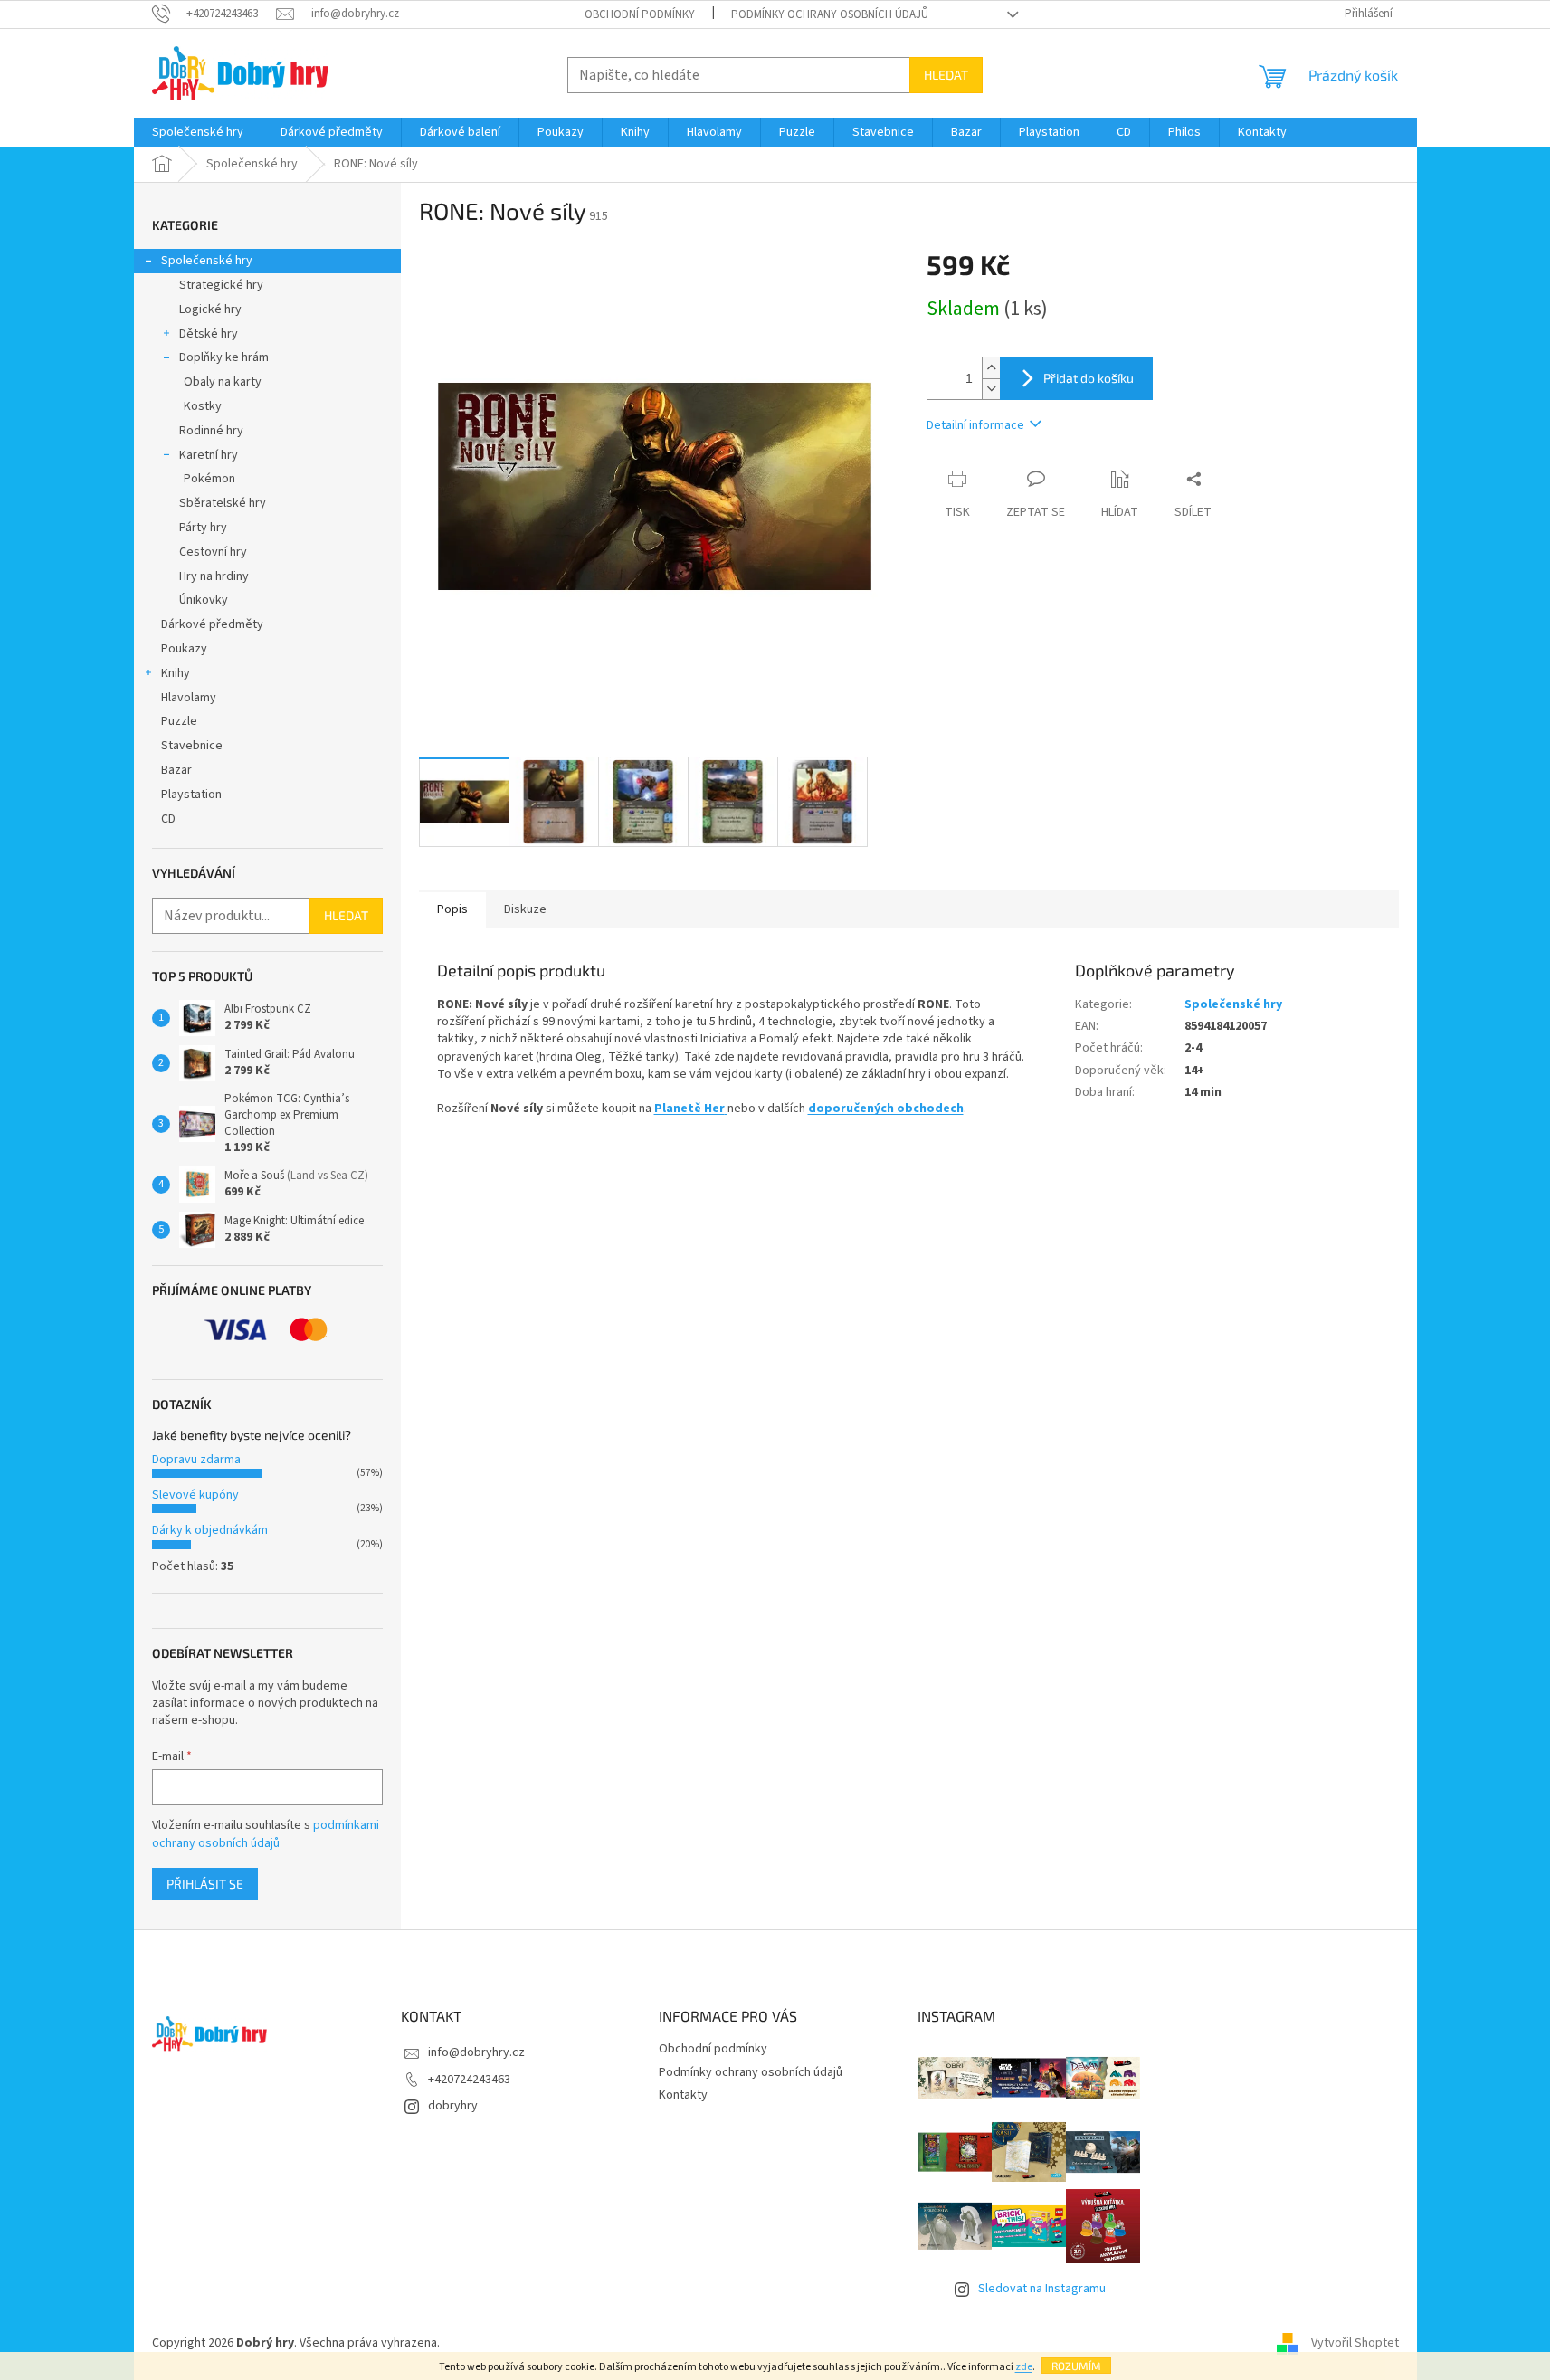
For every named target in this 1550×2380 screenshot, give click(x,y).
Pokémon (209, 479)
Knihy (176, 673)
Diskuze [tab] (525, 909)
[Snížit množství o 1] (991, 389)
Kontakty (683, 2095)
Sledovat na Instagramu (1042, 2289)
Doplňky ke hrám (224, 357)
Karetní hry (209, 455)
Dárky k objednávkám (210, 1530)
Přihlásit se (205, 1884)
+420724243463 (469, 2080)
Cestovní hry (213, 552)
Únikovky (204, 600)
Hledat (946, 75)
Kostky (203, 406)
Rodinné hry (211, 431)
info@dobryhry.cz (476, 2052)
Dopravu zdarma (196, 1460)
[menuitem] (198, 132)
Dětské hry (209, 334)
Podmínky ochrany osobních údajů (830, 14)
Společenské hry (207, 261)
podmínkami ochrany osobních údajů (266, 1834)
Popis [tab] (452, 909)
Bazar (176, 770)
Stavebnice (192, 746)
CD (168, 819)
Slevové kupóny (195, 1495)
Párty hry (203, 528)
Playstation (191, 795)
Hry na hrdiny (214, 576)
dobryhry (453, 2106)
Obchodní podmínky (640, 14)
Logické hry (210, 309)
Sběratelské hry (223, 503)
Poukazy (184, 649)
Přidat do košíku (1089, 378)
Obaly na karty (223, 382)
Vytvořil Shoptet (1355, 2343)
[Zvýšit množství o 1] (991, 368)
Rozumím (1076, 2366)
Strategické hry (221, 285)
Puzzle (179, 721)
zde (1024, 2367)
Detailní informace (975, 425)
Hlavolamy (189, 698)
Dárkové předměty (212, 624)
